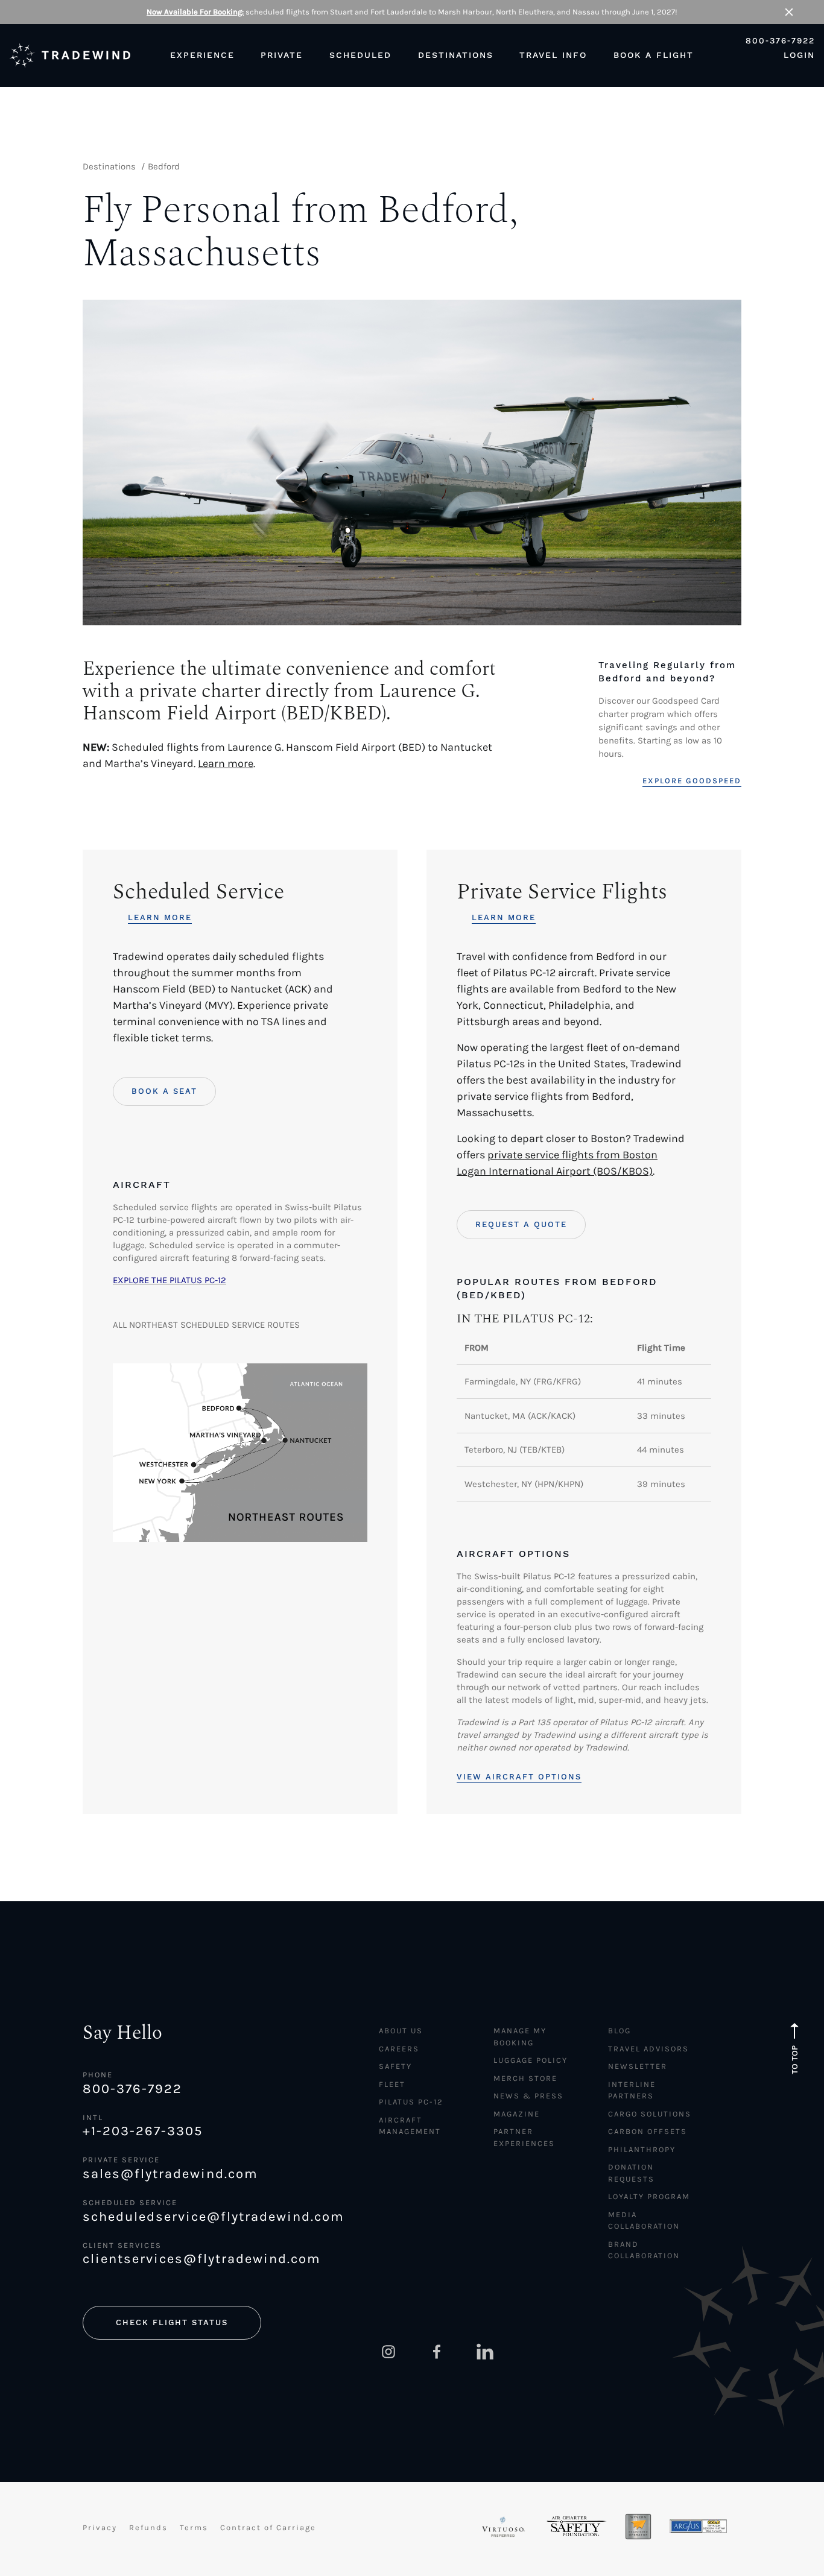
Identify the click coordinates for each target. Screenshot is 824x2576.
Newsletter (638, 2066)
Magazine (517, 2114)
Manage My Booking (520, 2037)
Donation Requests (631, 2173)
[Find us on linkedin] (485, 2352)
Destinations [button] (456, 55)
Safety (395, 2066)
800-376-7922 (780, 41)
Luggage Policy (531, 2060)
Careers (399, 2049)
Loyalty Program (649, 2196)
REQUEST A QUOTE (521, 1224)
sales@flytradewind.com (170, 2174)
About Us (401, 2031)
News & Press (528, 2096)
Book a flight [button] (654, 55)
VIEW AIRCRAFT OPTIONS (519, 1777)
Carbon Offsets (648, 2131)
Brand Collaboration (644, 2250)
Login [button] (799, 55)
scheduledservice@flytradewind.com (211, 2217)
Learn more (226, 763)
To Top (795, 2060)
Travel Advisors (648, 2049)
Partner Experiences (524, 2137)
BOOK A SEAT (164, 1091)
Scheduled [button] (360, 55)
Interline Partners (632, 2090)
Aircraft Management (410, 2126)
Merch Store (525, 2078)
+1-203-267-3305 (143, 2131)
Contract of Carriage (268, 2527)
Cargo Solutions (650, 2114)
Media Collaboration (644, 2221)
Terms (194, 2527)
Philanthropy (642, 2149)
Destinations (109, 166)
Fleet (392, 2084)
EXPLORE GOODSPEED (692, 781)
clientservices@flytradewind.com (202, 2259)
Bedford (164, 166)
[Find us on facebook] (437, 2352)
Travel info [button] (553, 55)
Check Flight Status (172, 2322)
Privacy (100, 2527)
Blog (620, 2031)
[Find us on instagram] (388, 2352)
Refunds (148, 2527)
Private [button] (282, 55)
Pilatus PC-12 (411, 2102)
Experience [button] (202, 55)
